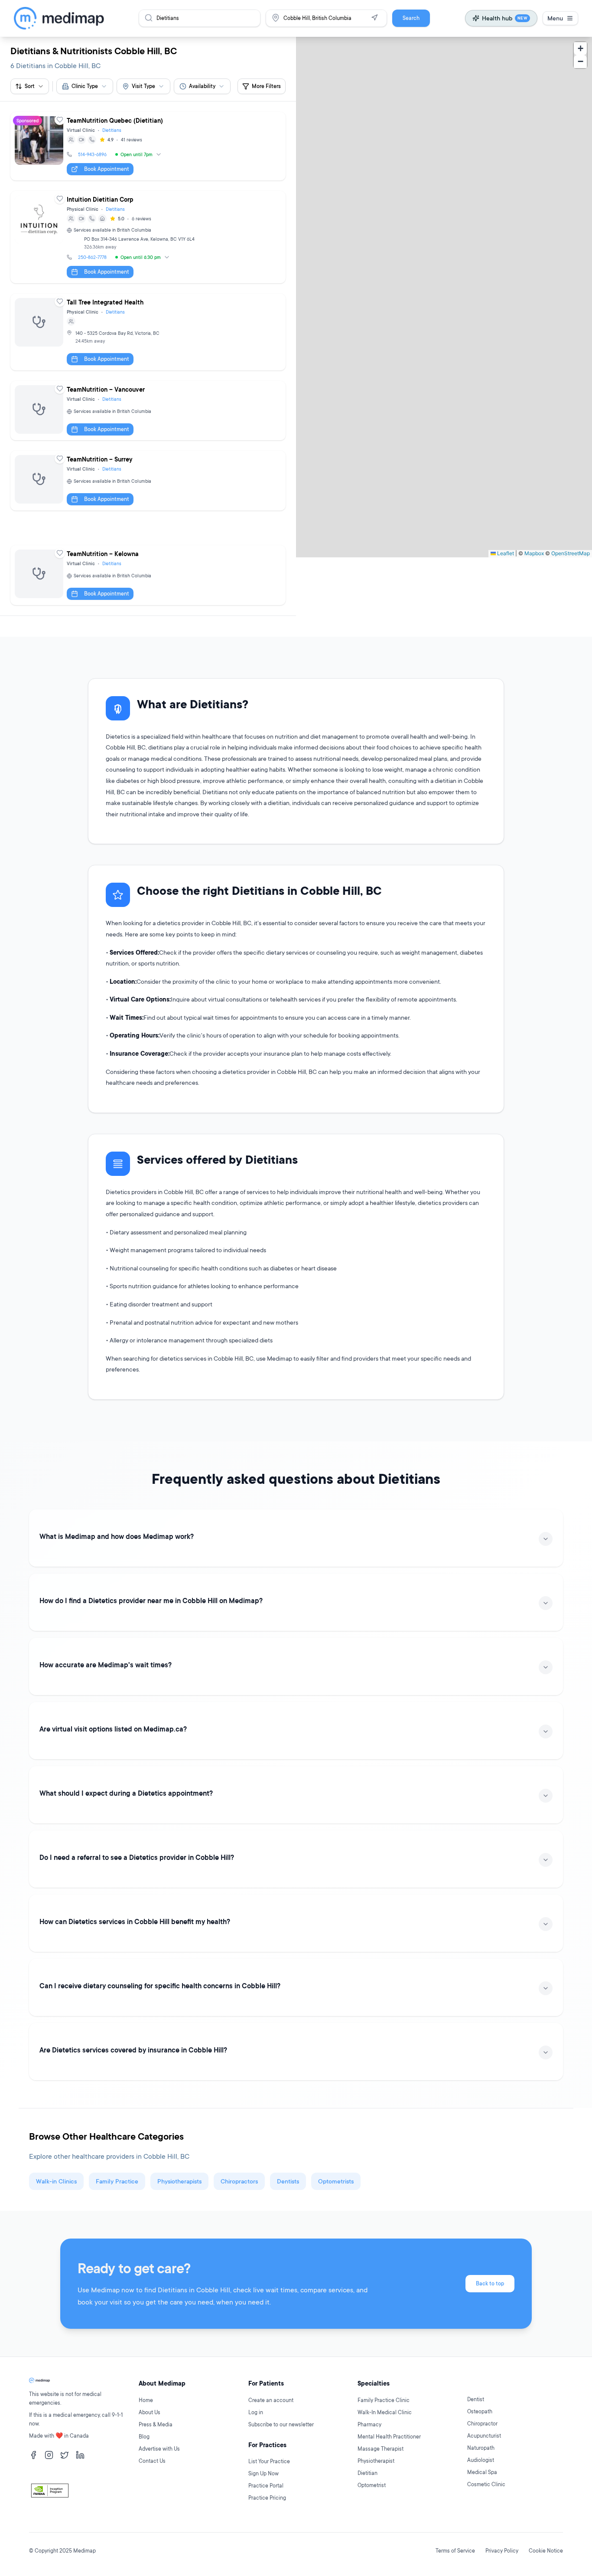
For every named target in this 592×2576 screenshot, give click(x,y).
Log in (256, 2412)
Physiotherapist (376, 2461)
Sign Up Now (263, 2473)
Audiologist (481, 2460)
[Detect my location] (374, 18)
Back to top (490, 2283)
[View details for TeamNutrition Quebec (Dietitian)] (148, 146)
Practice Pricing (267, 2498)
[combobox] (85, 86)
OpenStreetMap (571, 553)
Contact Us (152, 2461)
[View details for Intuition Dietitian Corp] (148, 237)
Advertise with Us (159, 2449)
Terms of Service (455, 2551)
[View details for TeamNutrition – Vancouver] (148, 411)
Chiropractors (239, 2181)
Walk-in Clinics (56, 2181)
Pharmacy (369, 2424)
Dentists (288, 2181)
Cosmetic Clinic (486, 2484)
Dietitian (368, 2473)
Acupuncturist (484, 2436)
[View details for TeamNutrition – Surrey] (148, 481)
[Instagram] (49, 2455)
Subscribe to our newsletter (281, 2424)
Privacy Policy (502, 2551)
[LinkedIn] (80, 2455)
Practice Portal (266, 2486)
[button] (580, 49)
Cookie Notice (546, 2551)
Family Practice (117, 2181)
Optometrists (336, 2181)
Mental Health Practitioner (389, 2437)
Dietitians (112, 130)
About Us (150, 2412)
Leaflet (505, 553)
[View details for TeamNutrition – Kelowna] (148, 575)
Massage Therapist (381, 2449)
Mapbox (534, 553)
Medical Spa (482, 2472)
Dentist (476, 2399)
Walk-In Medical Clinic (385, 2412)
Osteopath (480, 2411)
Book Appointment (107, 169)
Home (146, 2400)
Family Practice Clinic (384, 2400)
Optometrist (372, 2485)
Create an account (271, 2400)
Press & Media (156, 2424)
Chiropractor (482, 2424)
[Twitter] (65, 2455)
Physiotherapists (179, 2181)
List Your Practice (269, 2461)
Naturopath (481, 2448)
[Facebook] (33, 2455)
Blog (144, 2437)
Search (411, 18)
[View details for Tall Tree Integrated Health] (148, 332)
